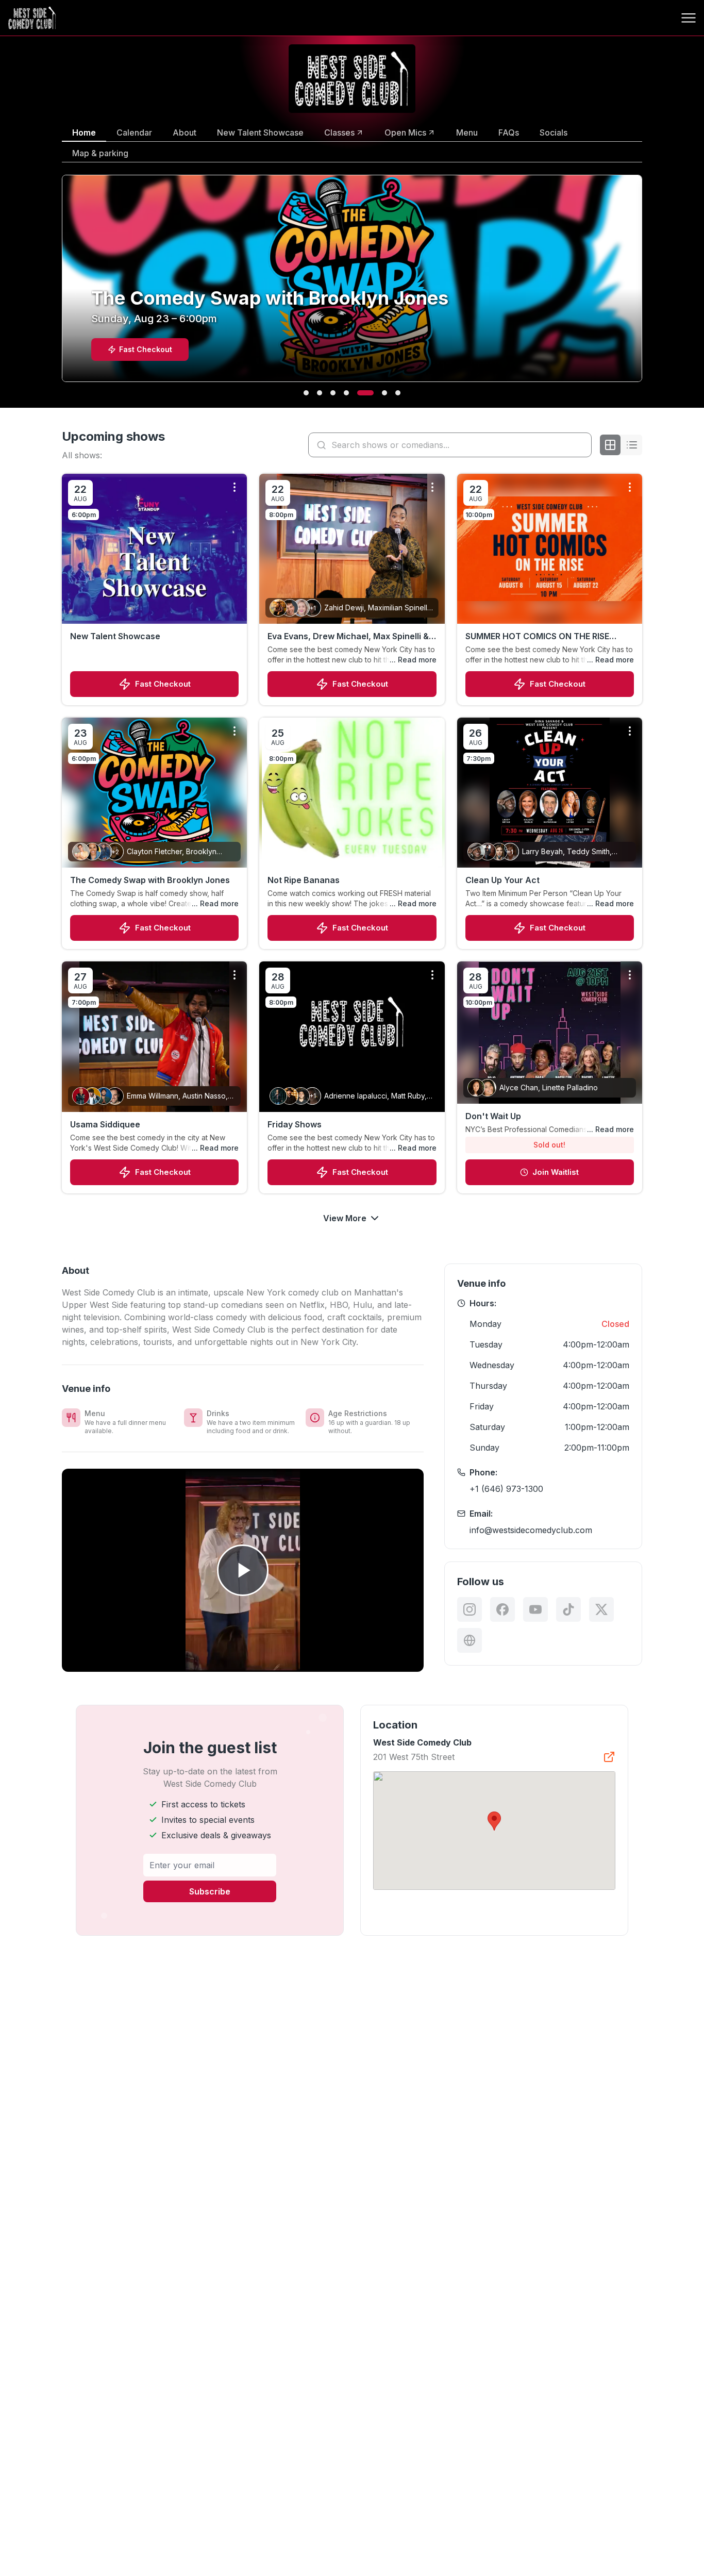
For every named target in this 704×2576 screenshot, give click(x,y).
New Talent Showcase (115, 636)
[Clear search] (581, 445)
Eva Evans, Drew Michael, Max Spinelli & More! (348, 637)
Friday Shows (295, 1124)
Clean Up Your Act (502, 880)
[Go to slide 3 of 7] (333, 393)
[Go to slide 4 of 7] (346, 393)
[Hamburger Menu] (689, 18)
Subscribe (210, 1891)
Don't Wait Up (493, 1116)
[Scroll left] (60, 285)
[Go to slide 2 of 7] (320, 393)
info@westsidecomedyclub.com (531, 1530)
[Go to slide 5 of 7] (360, 393)
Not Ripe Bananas (304, 880)
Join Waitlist (556, 1172)
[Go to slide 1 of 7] (306, 393)
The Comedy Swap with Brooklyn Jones (150, 880)
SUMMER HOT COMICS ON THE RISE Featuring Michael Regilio (537, 637)
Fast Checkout (163, 684)
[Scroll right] (644, 285)
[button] (494, 1821)
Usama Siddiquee (105, 1124)
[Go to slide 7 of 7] (398, 393)
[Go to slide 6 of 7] (379, 393)
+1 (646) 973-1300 (506, 1489)
